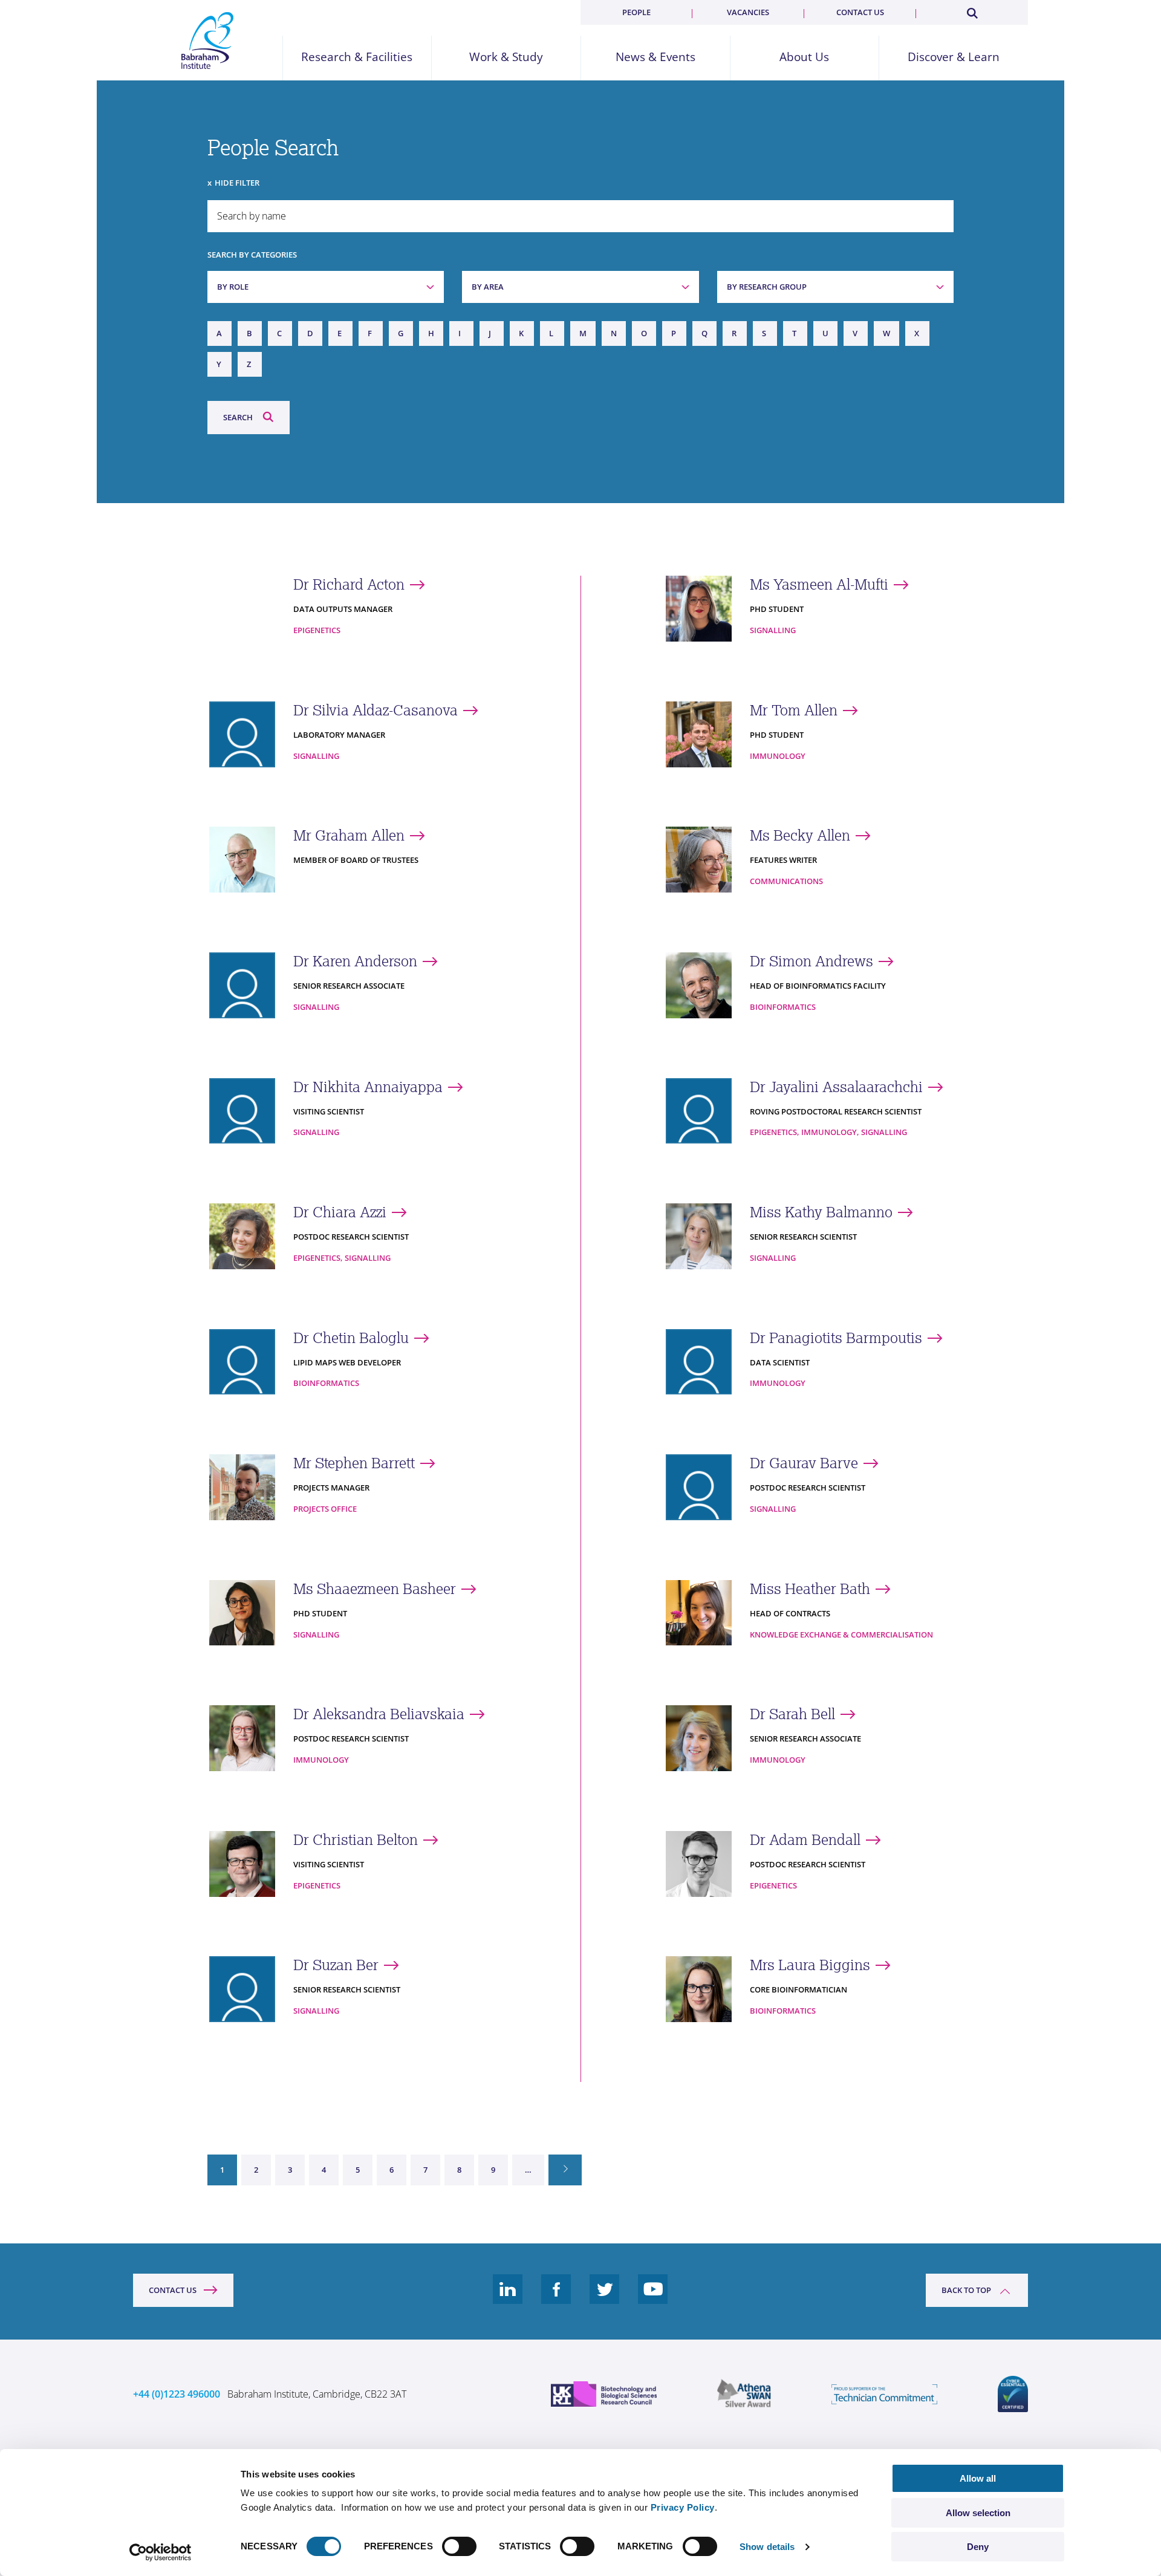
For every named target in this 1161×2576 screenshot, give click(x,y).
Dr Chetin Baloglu (351, 1338)
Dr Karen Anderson (355, 961)
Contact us (860, 12)
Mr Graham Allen (349, 835)
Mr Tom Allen (794, 710)
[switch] (459, 2546)
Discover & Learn (954, 57)
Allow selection (978, 2513)
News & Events (655, 57)
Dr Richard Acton (349, 584)
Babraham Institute (208, 41)
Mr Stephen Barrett (354, 1463)
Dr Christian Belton (356, 1840)
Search (238, 417)
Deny (978, 2547)
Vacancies (748, 12)
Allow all (978, 2478)
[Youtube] (653, 2298)
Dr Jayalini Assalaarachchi (836, 1087)
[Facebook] (556, 2298)
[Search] (972, 11)
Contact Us (173, 2290)
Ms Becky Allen (800, 835)
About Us (804, 57)
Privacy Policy (683, 2507)
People (636, 12)
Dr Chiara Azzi (340, 1212)
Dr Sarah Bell (792, 1714)
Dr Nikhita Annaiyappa (368, 1087)
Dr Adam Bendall (805, 1840)
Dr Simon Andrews (811, 961)
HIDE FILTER (237, 183)
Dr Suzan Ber (336, 1965)
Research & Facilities (357, 57)
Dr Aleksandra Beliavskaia (379, 1714)
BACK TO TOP (966, 2290)
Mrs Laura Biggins (810, 1965)
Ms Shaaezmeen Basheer (375, 1589)
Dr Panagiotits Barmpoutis (836, 1338)
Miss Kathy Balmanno (821, 1212)
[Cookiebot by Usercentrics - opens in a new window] (161, 2552)
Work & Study (506, 57)
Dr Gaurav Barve (804, 1463)
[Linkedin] (508, 2298)
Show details (767, 2547)
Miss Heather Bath (810, 1589)
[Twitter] (605, 2298)
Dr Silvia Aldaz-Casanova (376, 710)
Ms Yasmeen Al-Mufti (819, 584)
